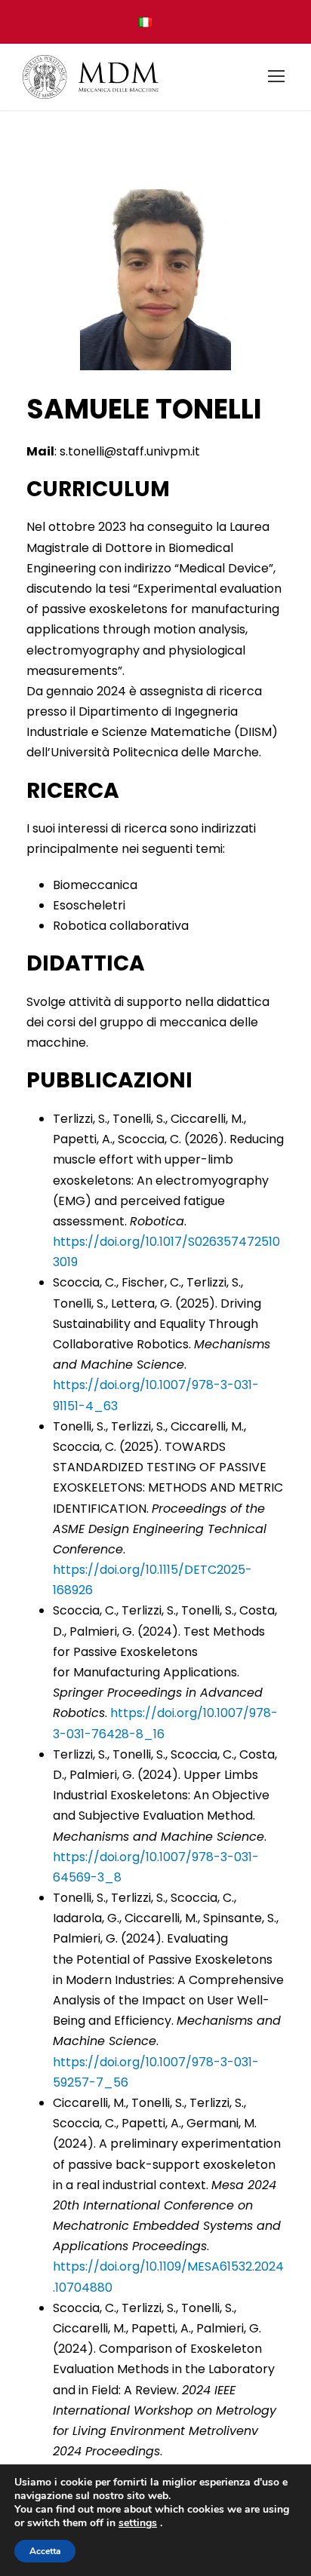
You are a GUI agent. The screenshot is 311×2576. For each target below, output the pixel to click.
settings (138, 2523)
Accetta (45, 2551)
